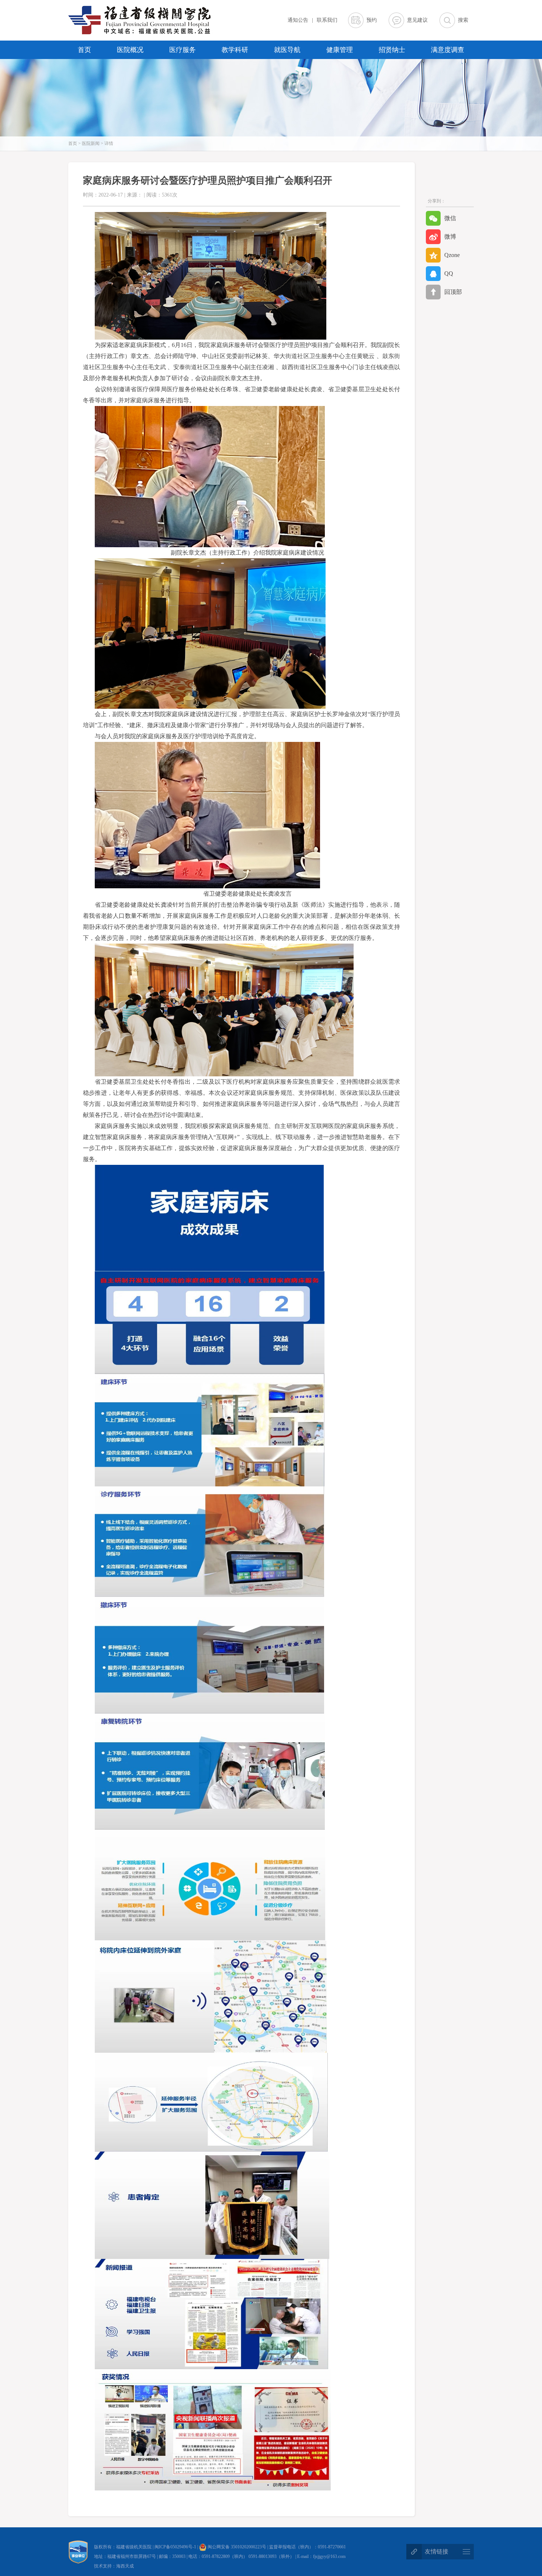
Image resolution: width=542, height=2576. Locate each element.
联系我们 (327, 20)
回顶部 (453, 292)
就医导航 (287, 50)
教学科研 (235, 50)
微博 (450, 237)
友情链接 (437, 2551)
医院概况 (130, 50)
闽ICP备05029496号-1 (176, 2547)
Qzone (452, 255)
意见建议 (417, 20)
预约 (372, 20)
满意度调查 (448, 50)
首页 (84, 50)
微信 (450, 218)
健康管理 (340, 50)
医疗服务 (183, 50)
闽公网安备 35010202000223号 (236, 2547)
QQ (449, 273)
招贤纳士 (392, 50)
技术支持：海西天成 (114, 2566)
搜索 (463, 20)
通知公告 (298, 20)
